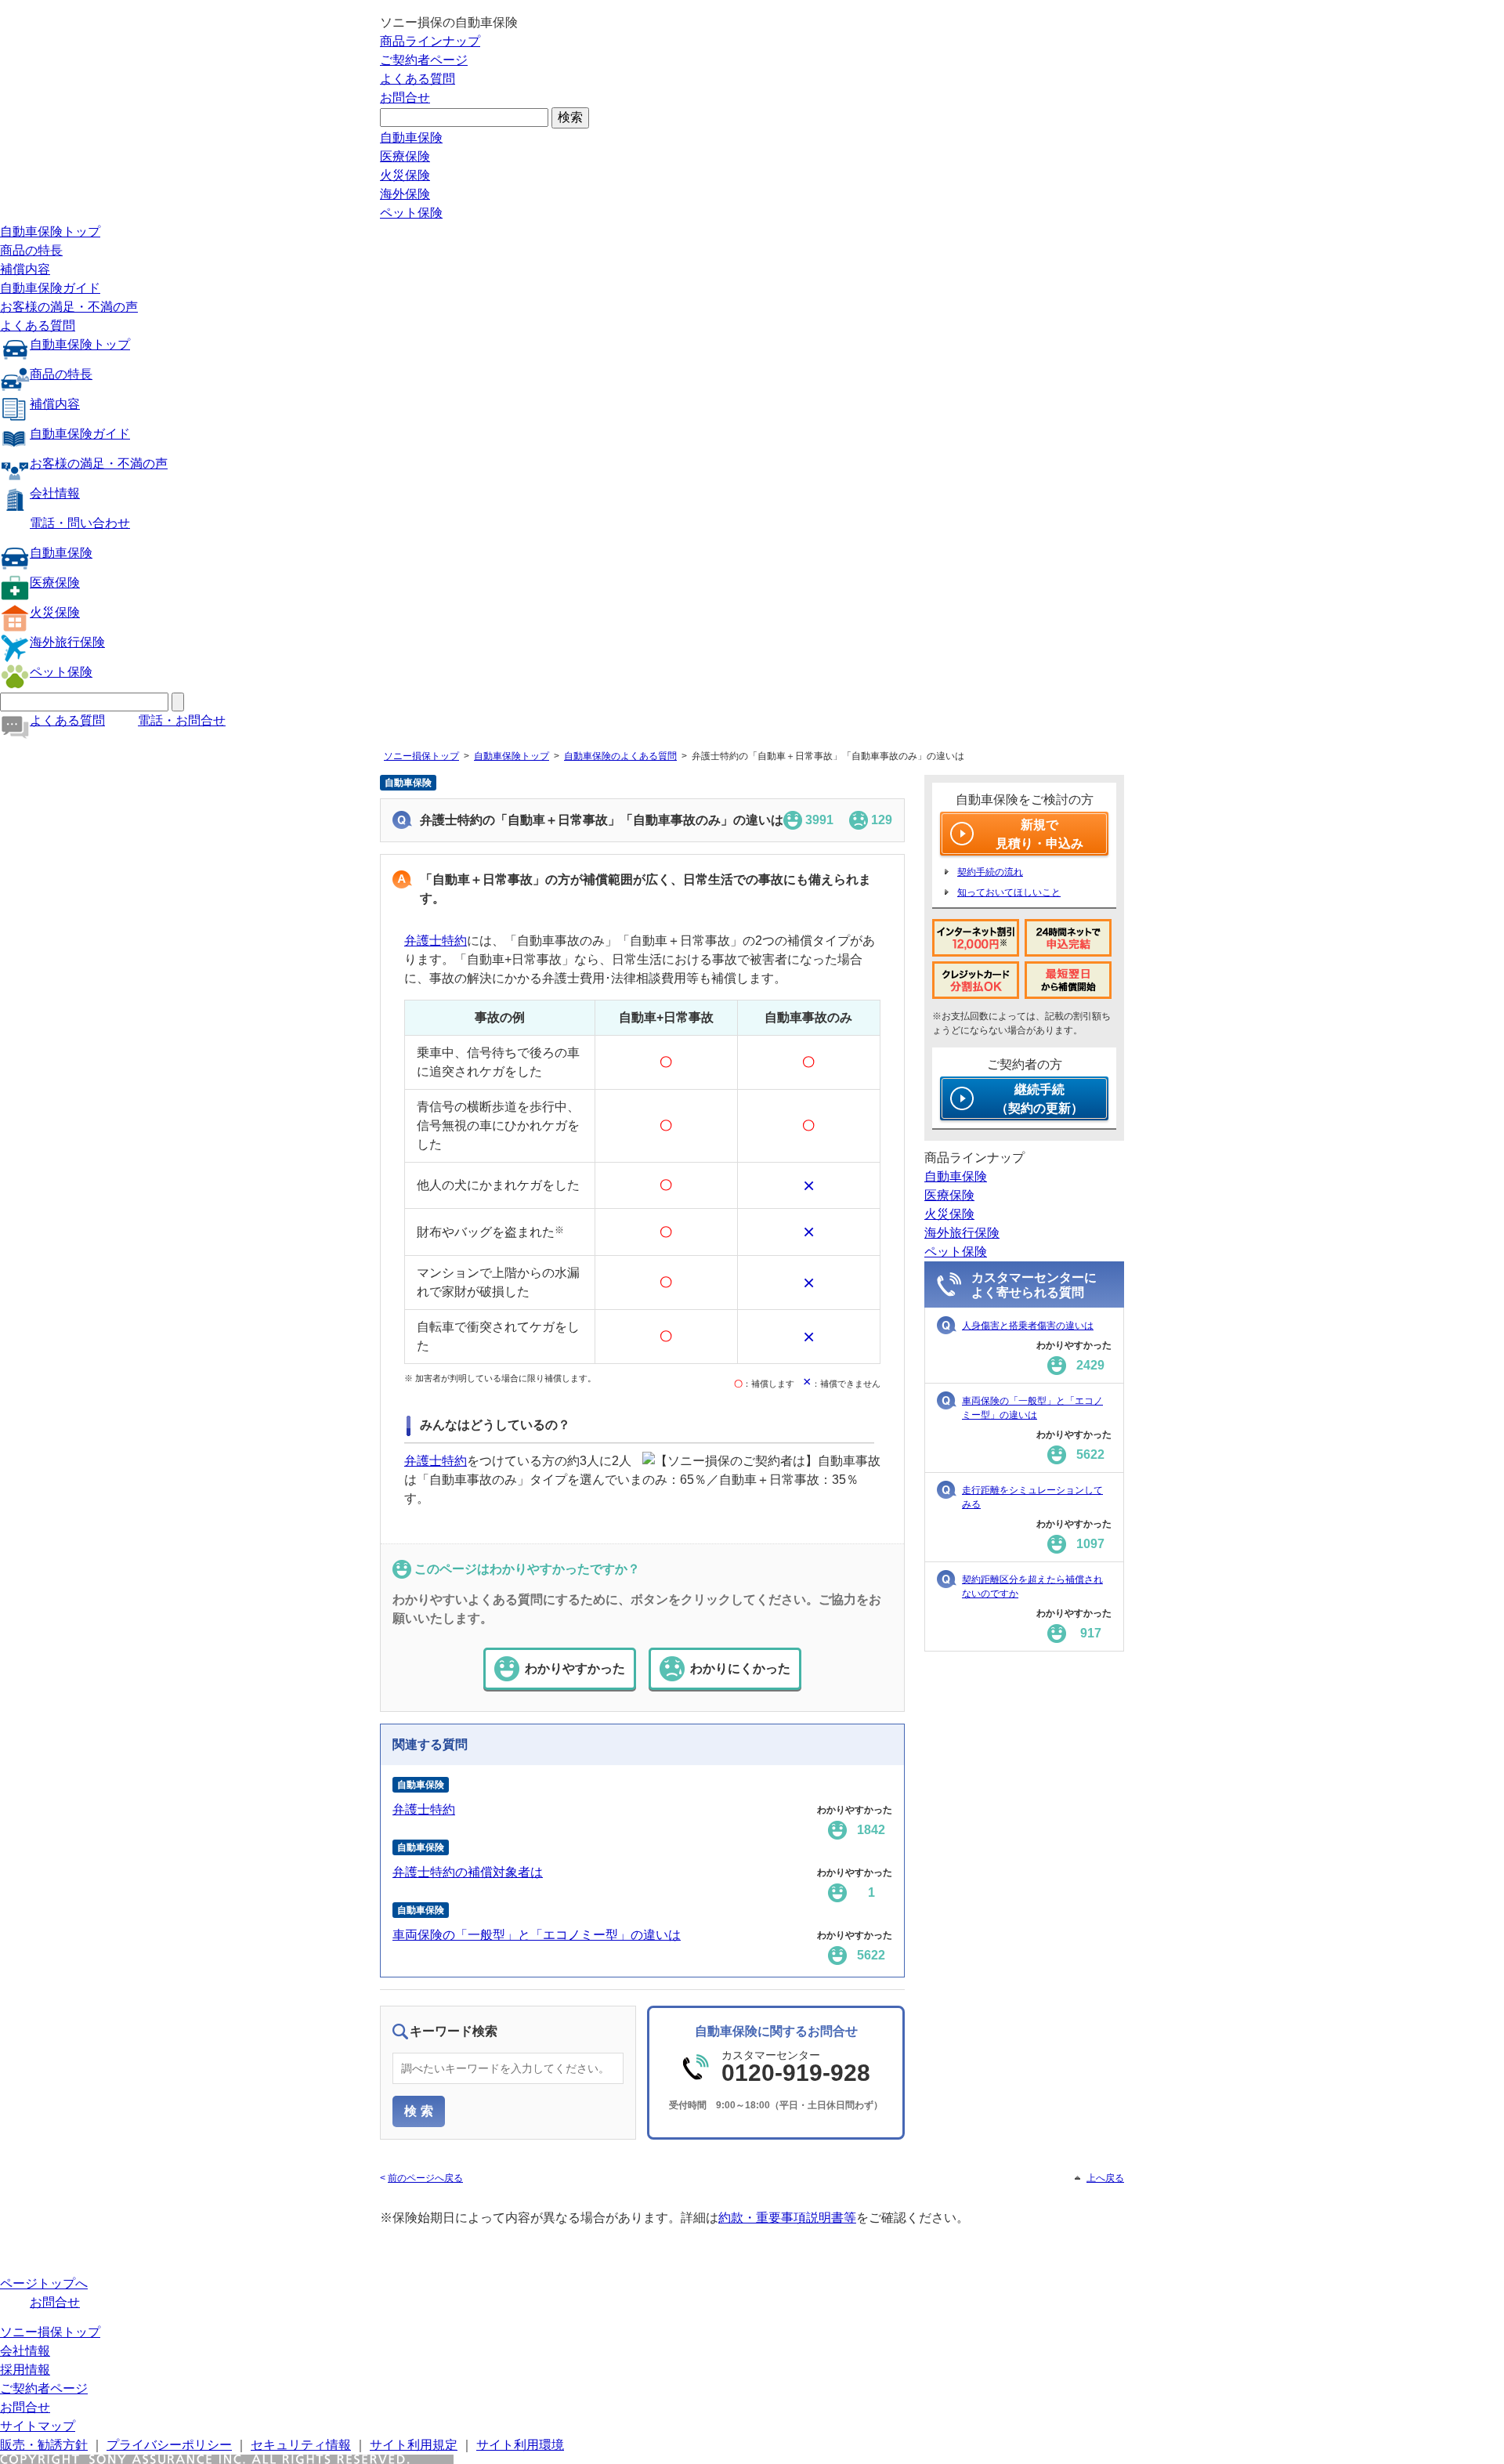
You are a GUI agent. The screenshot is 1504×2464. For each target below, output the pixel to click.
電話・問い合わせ (80, 523)
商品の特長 (31, 250)
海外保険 (405, 194)
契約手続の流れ (990, 872)
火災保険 (405, 175)
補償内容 (25, 269)
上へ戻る (1105, 2178)
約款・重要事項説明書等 (787, 2218)
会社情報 (55, 493)
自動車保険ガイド (50, 288)
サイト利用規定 (414, 2445)
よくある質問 (418, 79)
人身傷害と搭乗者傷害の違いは (1028, 1326)
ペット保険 (411, 213)
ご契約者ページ (424, 60)
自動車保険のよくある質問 (620, 756)
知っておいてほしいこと (1009, 892)
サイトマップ (38, 2426)
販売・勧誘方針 (44, 2445)
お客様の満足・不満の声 (69, 307)
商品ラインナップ (430, 41)
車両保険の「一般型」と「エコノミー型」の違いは (537, 1935)
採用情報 (25, 2370)
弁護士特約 (436, 941)
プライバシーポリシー (169, 2445)
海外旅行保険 (67, 642)
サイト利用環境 (520, 2445)
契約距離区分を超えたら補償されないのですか (1032, 1587)
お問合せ (405, 98)
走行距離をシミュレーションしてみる (1032, 1497)
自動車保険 (411, 137)
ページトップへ (44, 2283)
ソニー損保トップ (421, 756)
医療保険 (405, 156)
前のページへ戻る (425, 2178)
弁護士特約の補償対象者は (468, 1872)
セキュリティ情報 (301, 2445)
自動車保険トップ (50, 232)
